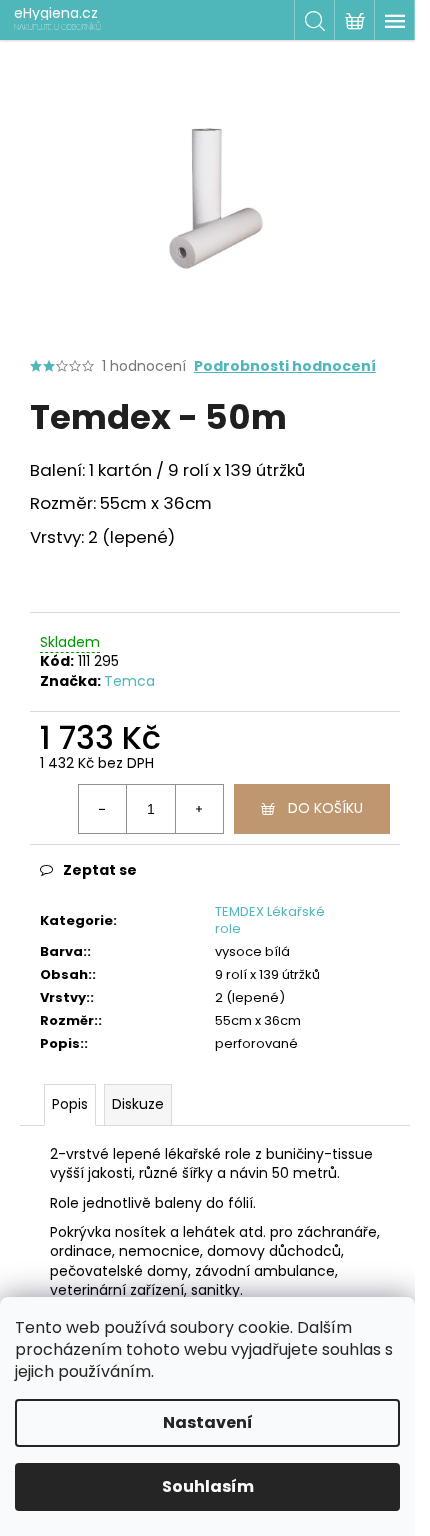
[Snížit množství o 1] (103, 809)
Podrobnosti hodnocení (285, 366)
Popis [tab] (70, 1104)
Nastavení (208, 1422)
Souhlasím (208, 1486)
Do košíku (325, 808)
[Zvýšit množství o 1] (199, 809)
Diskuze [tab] (138, 1104)
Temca (129, 681)
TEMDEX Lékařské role (270, 920)
